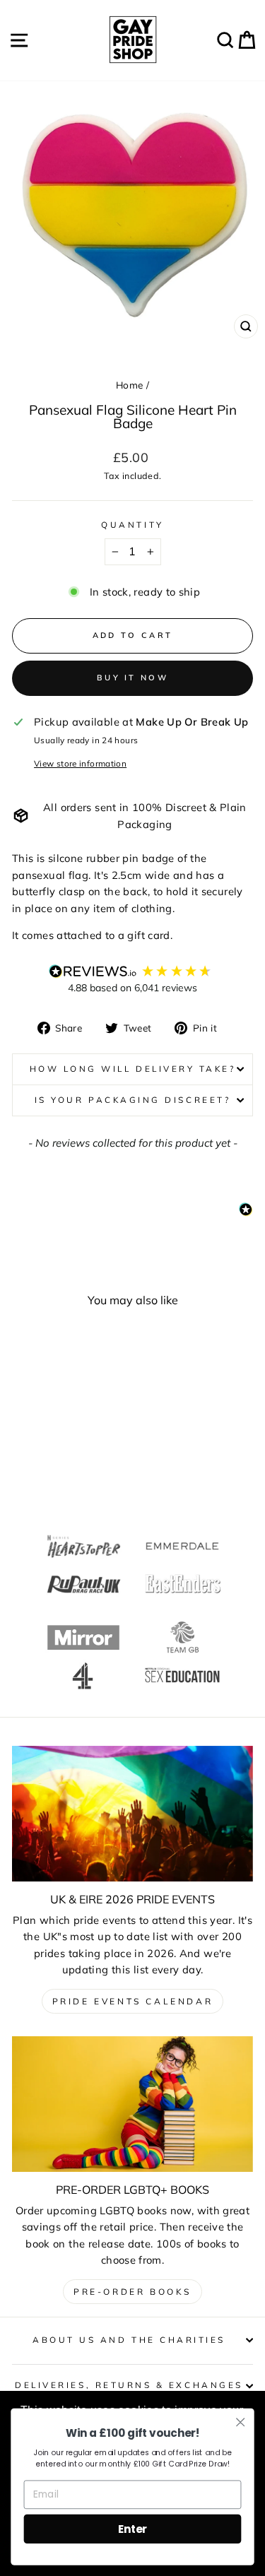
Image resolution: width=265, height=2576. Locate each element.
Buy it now (132, 678)
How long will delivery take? (133, 1069)
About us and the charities (129, 2340)
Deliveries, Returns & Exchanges (129, 2385)
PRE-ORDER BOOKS (132, 2292)
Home (129, 385)
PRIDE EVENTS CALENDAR (133, 2001)
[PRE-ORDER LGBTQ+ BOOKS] (132, 2104)
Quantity (132, 525)
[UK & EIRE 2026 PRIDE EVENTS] (132, 1814)
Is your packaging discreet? (132, 1100)
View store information (80, 763)
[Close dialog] (241, 2422)
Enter (132, 2528)
